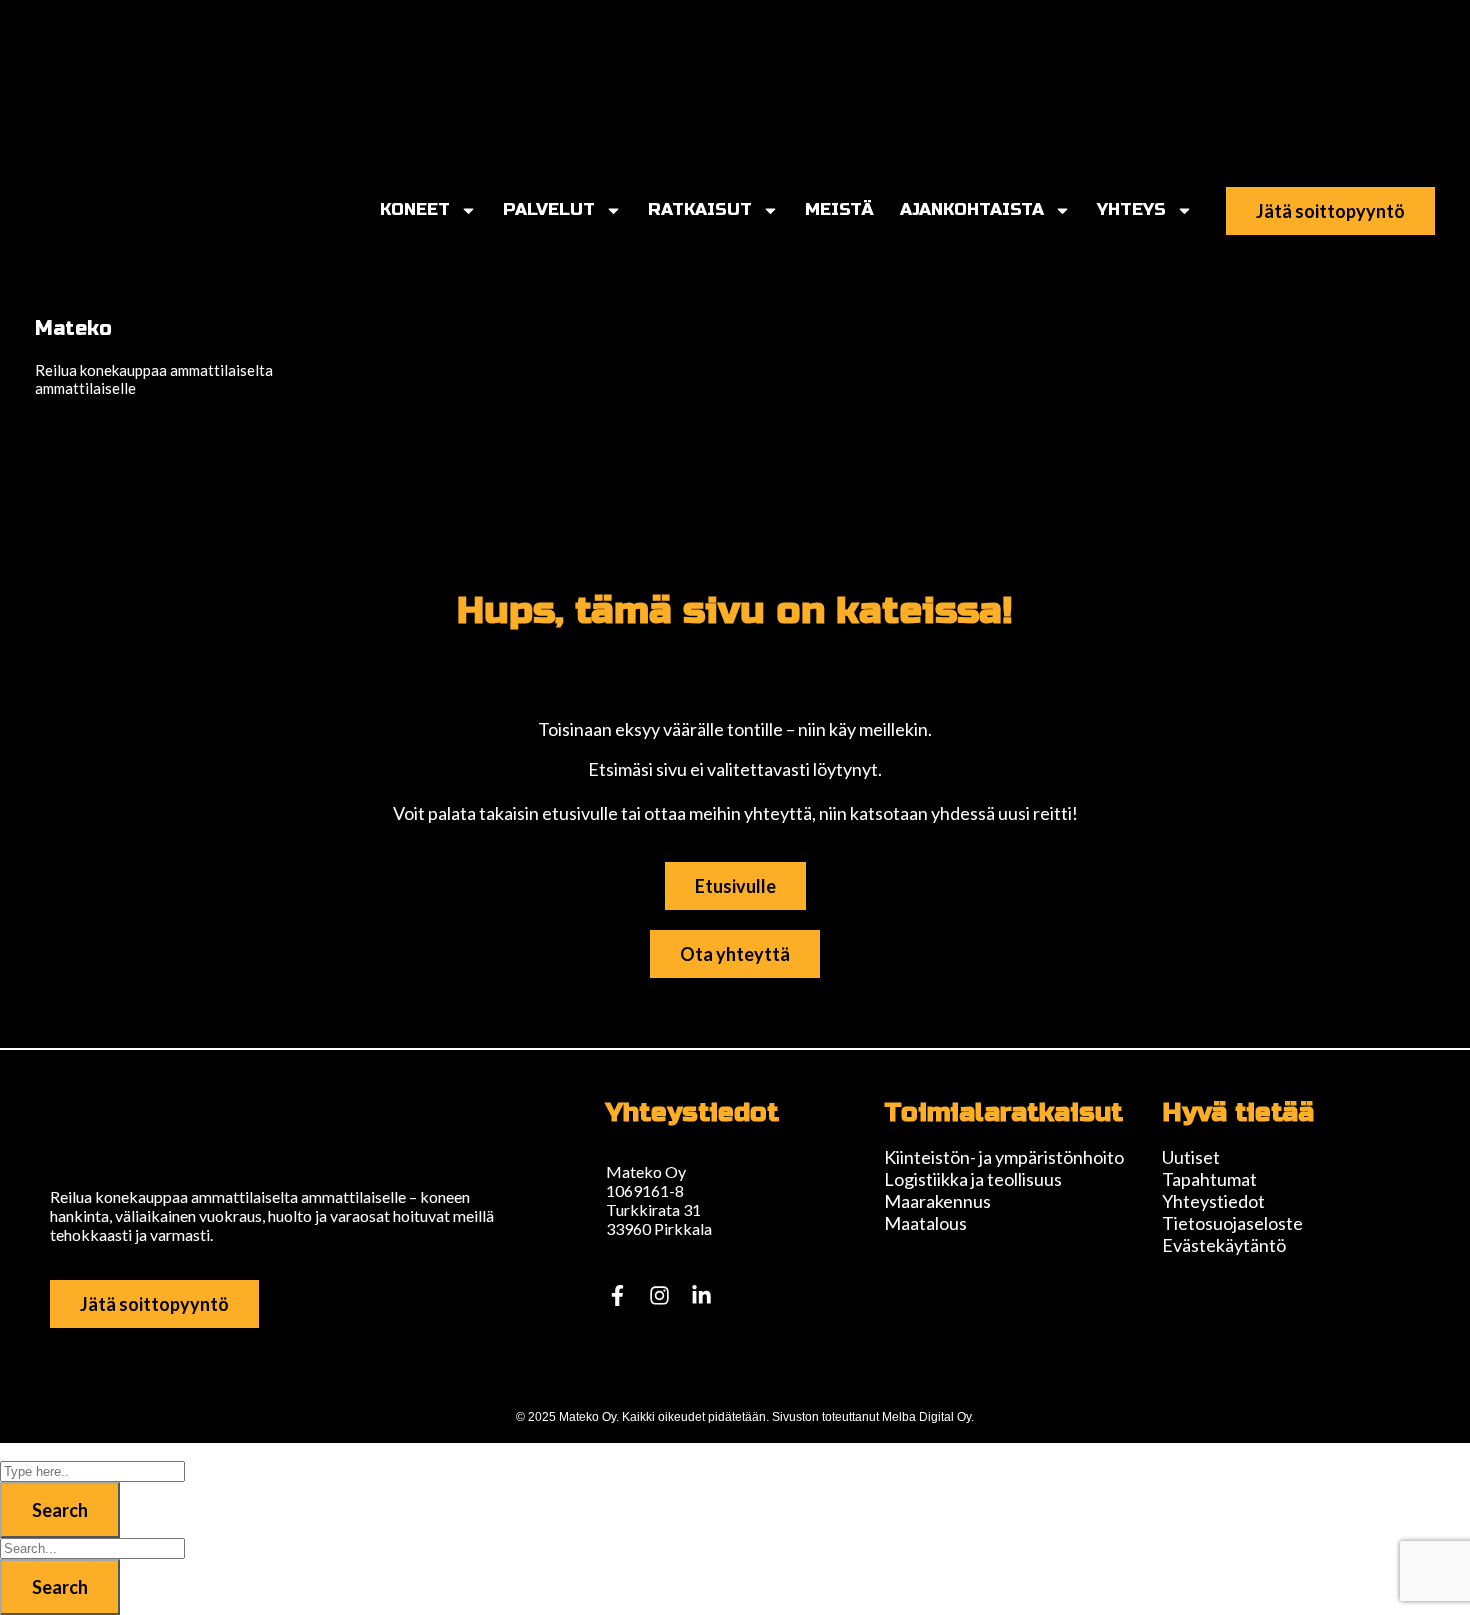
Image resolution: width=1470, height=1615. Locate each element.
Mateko (73, 328)
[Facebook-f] (617, 1295)
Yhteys (1131, 209)
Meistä (839, 209)
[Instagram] (659, 1295)
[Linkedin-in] (701, 1295)
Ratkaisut (700, 209)
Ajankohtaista (972, 209)
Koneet (415, 209)
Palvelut (549, 209)
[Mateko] (135, 84)
